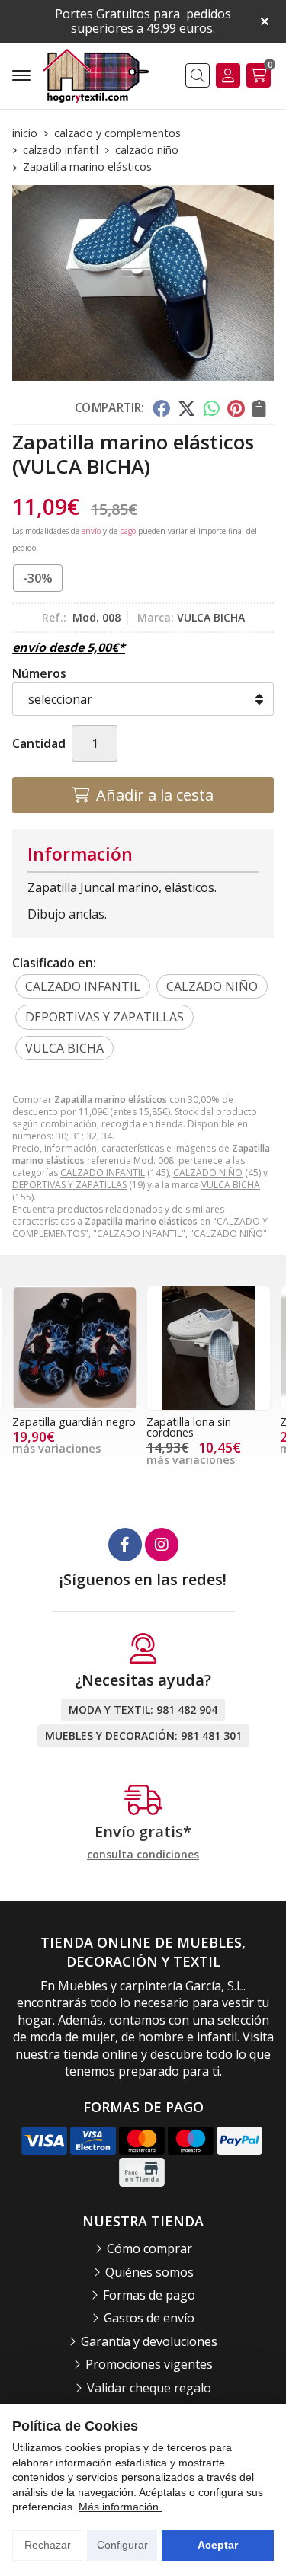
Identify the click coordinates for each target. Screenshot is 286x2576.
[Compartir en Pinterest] (236, 408)
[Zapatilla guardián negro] (75, 1348)
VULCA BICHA (231, 1185)
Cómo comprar (149, 2248)
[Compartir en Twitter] (186, 408)
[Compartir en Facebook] (161, 408)
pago (128, 531)
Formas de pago (149, 2295)
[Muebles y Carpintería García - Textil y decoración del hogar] (96, 76)
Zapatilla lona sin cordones (189, 1427)
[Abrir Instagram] (162, 1545)
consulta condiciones (143, 1855)
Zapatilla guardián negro (74, 1422)
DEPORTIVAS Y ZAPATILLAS (69, 1185)
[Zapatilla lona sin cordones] (209, 1348)
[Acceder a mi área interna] (228, 75)
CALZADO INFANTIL (103, 1173)
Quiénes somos (149, 2272)
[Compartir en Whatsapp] (212, 408)
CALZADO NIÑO (208, 1173)
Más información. (120, 2507)
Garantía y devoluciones (149, 2341)
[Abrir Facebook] (125, 1545)
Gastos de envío (149, 2318)
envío (91, 531)
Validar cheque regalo (149, 2388)
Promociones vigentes (149, 2364)
